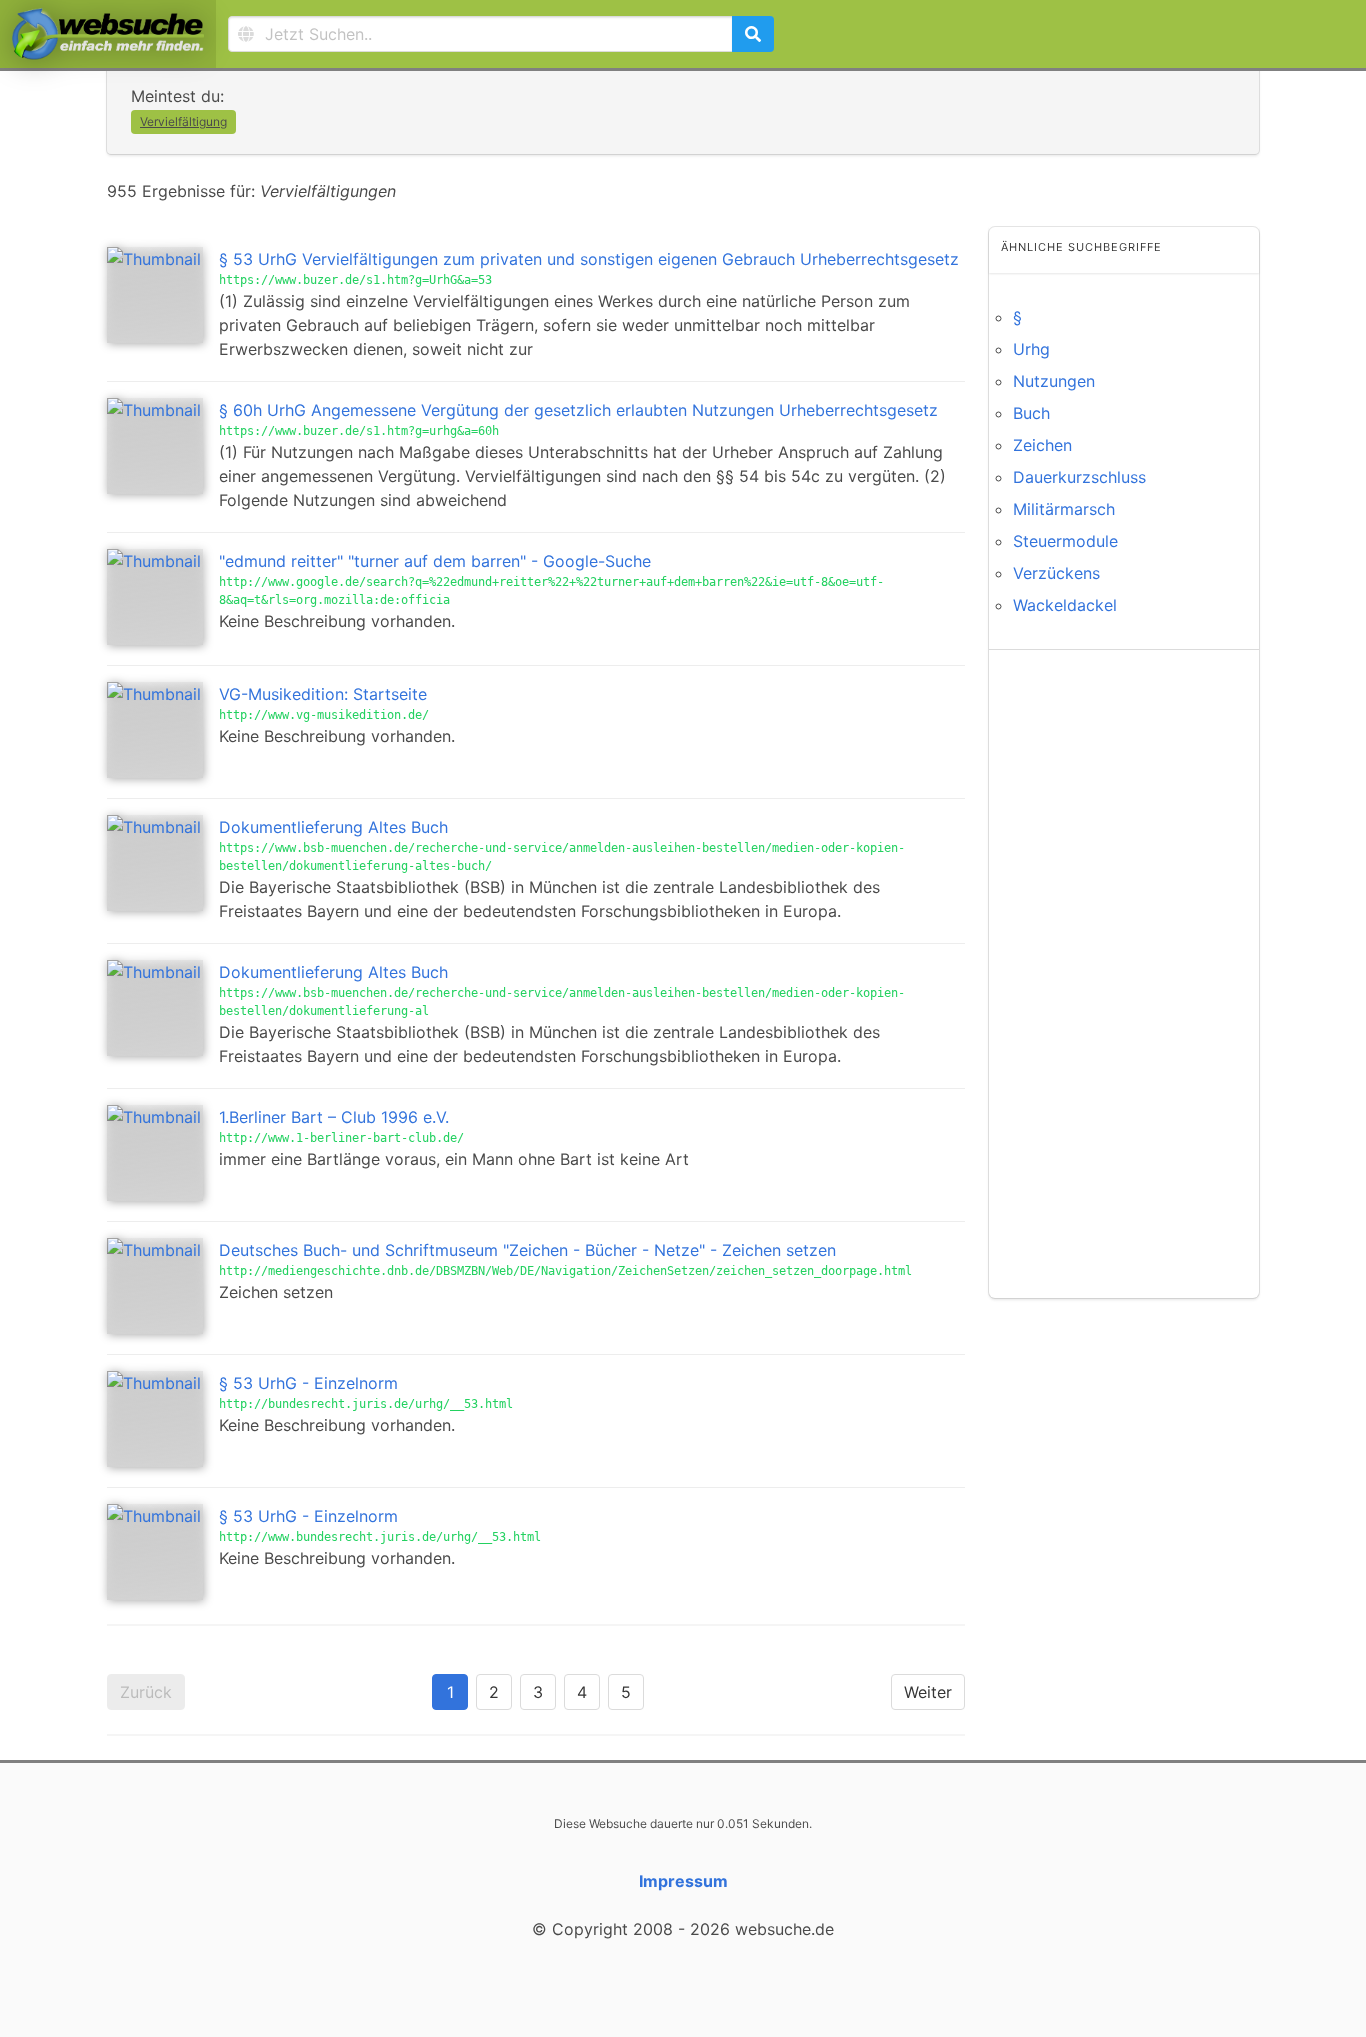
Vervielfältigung (183, 121)
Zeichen (1042, 445)
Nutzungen (1054, 381)
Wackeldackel (1065, 605)
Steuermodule (1065, 541)
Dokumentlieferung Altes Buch (333, 827)
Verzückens (1056, 573)
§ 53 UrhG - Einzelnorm (308, 1383)
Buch (1031, 413)
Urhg (1031, 349)
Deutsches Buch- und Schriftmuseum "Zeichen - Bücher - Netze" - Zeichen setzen (527, 1250)
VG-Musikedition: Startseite (323, 694)
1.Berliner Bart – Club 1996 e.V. (334, 1117)
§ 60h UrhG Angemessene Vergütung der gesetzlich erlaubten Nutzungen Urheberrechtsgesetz (578, 410)
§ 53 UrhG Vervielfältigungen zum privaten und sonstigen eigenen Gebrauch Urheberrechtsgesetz (589, 259)
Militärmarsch (1064, 509)
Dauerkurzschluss (1079, 477)
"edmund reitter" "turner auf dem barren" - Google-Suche (435, 561)
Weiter (928, 1692)
